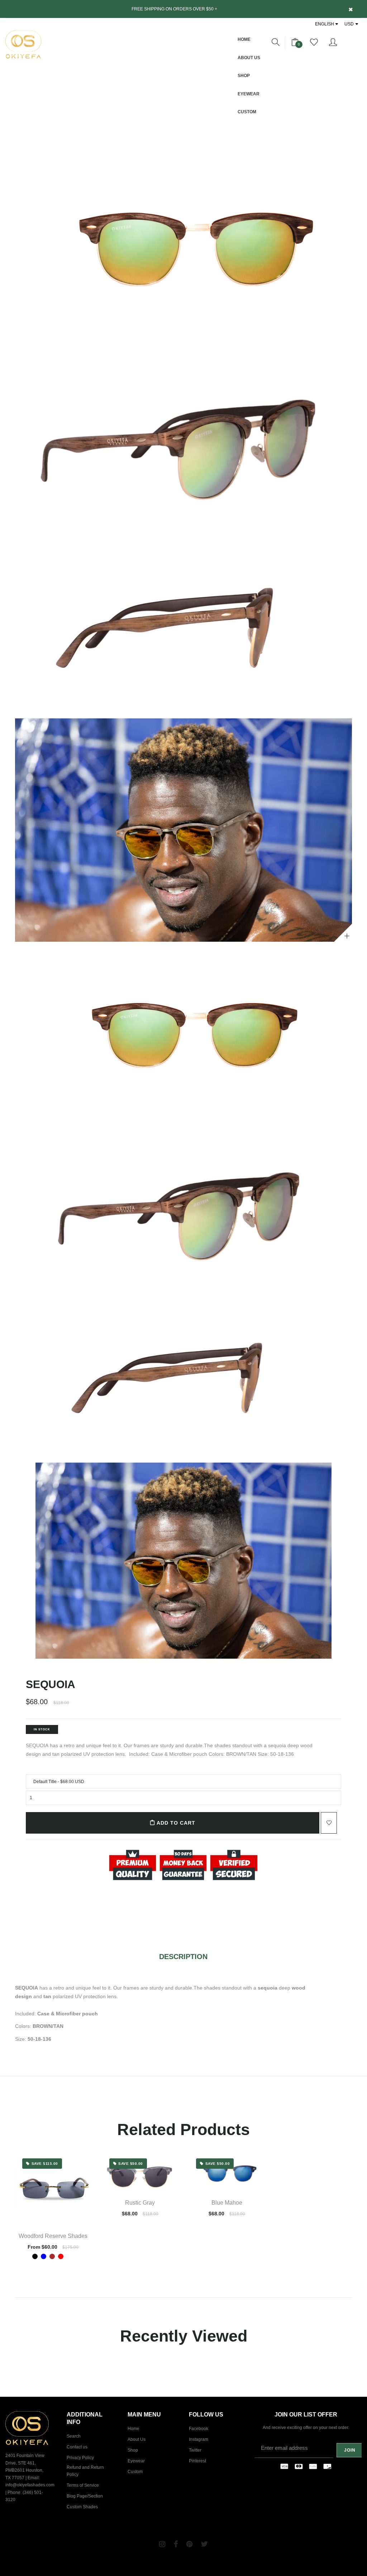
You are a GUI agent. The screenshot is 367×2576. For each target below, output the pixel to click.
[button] (276, 43)
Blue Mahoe (227, 2203)
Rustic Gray (140, 2203)
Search (74, 2436)
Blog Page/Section (85, 2496)
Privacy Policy (80, 2458)
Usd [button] (349, 24)
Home (244, 39)
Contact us (77, 2447)
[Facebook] (176, 2544)
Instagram (199, 2439)
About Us (249, 58)
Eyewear (249, 94)
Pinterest (197, 2461)
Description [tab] (183, 1957)
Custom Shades (82, 2507)
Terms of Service (83, 2485)
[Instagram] (162, 2544)
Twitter (195, 2450)
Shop (244, 76)
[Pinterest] (189, 2544)
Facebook (199, 2429)
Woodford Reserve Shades (53, 2236)
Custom (247, 112)
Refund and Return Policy (85, 2471)
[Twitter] (204, 2544)
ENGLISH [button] (325, 24)
